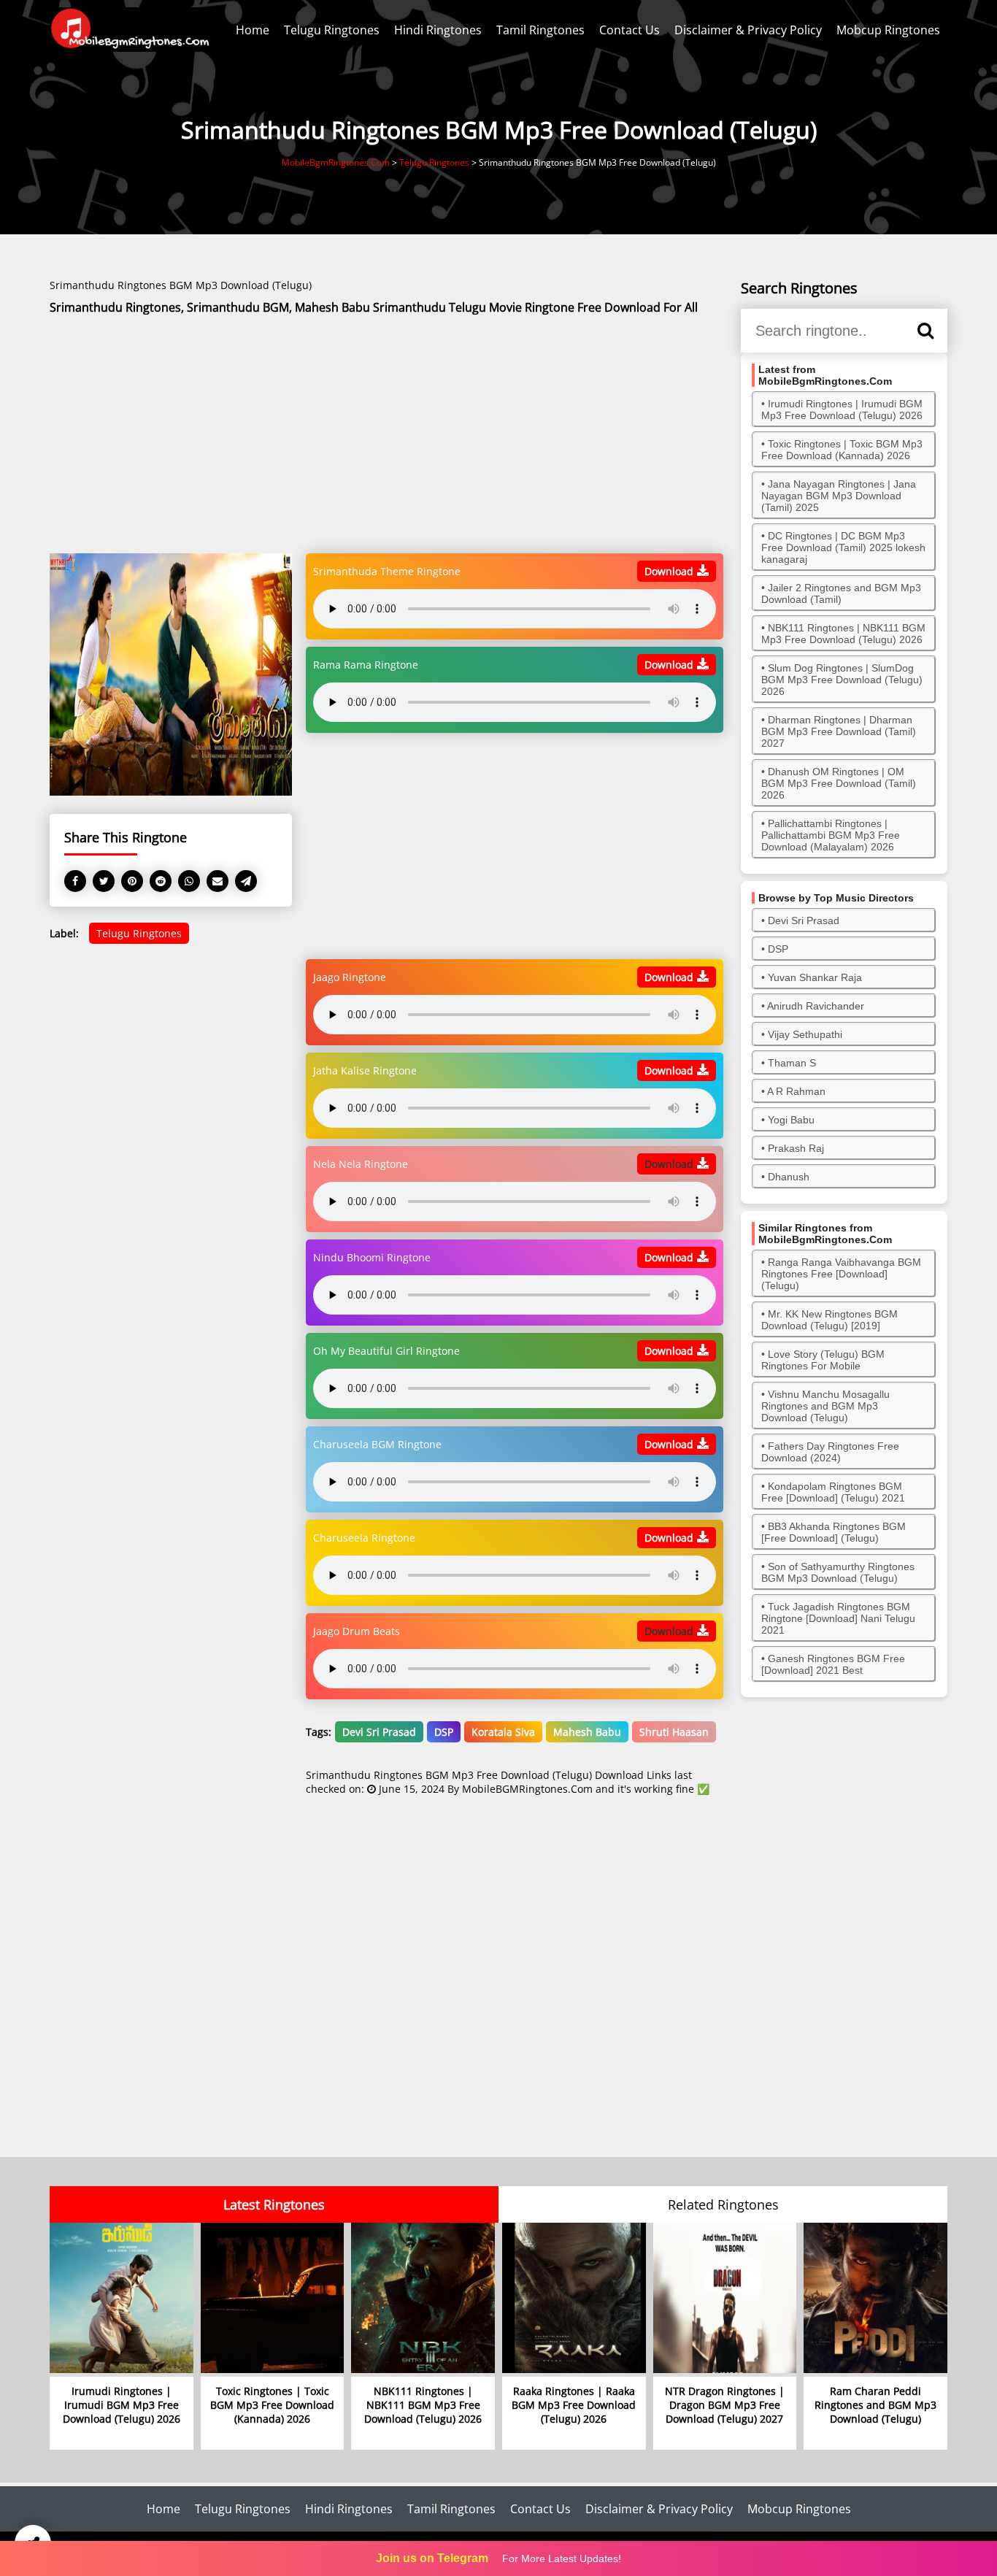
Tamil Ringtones (540, 30)
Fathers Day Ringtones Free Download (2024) (830, 1452)
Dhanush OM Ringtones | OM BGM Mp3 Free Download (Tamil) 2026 (839, 783)
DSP (444, 1732)
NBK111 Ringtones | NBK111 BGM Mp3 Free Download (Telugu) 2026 (843, 634)
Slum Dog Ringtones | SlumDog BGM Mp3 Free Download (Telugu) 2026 (842, 680)
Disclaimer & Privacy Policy (748, 30)
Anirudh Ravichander (816, 1006)
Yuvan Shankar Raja (815, 977)
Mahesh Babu (587, 1732)
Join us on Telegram (432, 2558)
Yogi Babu (791, 1120)
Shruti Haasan (674, 1732)
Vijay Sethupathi (805, 1034)
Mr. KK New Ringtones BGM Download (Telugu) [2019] (829, 1320)
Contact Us (630, 30)
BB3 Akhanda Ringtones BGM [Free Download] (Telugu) (834, 1532)
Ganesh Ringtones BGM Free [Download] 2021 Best (833, 1664)
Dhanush (789, 1177)
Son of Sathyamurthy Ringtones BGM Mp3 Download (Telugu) (838, 1572)
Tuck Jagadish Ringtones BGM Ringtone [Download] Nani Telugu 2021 (838, 1618)
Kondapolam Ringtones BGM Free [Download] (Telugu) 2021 (833, 1492)
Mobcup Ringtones (888, 30)
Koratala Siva (503, 1732)
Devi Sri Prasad (379, 1732)
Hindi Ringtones (438, 30)
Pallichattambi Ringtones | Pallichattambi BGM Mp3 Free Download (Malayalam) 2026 (831, 835)
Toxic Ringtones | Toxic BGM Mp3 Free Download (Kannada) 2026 (842, 450)
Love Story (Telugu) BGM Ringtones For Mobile (823, 1360)
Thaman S (792, 1063)
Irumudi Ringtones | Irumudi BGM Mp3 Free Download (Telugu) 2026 (842, 410)
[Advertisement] (386, 435)
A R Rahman (796, 1091)
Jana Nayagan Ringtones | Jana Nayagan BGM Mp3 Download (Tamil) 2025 (839, 496)
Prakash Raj (796, 1148)
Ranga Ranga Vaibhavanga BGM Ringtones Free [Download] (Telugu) (841, 1274)
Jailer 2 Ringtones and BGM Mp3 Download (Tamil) (841, 593)
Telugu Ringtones (332, 30)
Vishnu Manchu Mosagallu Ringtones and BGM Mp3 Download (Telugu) (825, 1406)
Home (253, 30)
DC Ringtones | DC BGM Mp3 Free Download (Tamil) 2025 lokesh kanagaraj (843, 547)
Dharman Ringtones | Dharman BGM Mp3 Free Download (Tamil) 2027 (839, 731)
